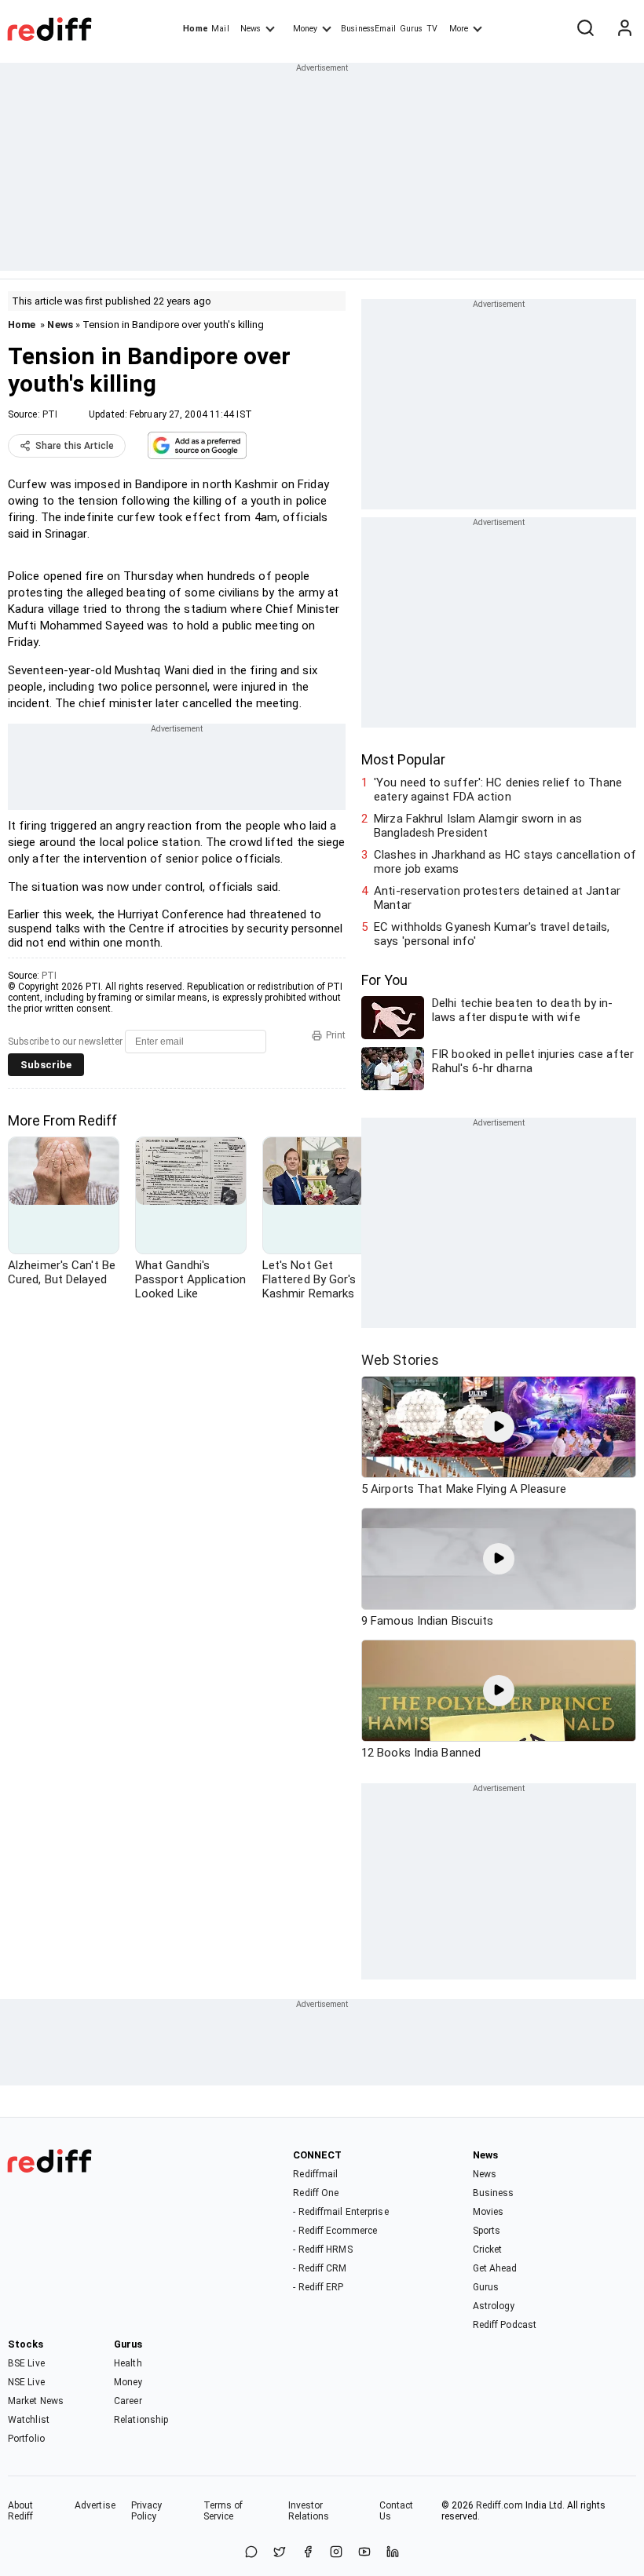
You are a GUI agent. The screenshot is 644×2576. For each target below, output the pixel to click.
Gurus (412, 29)
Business (494, 2193)
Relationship (141, 2420)
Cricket (488, 2249)
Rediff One (316, 2193)
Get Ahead (495, 2268)
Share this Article (75, 446)
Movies (488, 2212)
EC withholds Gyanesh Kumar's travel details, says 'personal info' (492, 934)
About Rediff (21, 2511)
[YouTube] (364, 2553)
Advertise (95, 2505)
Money (305, 29)
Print (336, 1035)
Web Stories (400, 1360)
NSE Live (26, 2382)
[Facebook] (308, 2553)
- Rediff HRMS (322, 2249)
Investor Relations (309, 2511)
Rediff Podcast (505, 2325)
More (459, 29)
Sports (487, 2231)
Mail (220, 29)
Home (195, 29)
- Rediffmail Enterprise (340, 2212)
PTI (50, 414)
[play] (499, 1427)
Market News (36, 2401)
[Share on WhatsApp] (251, 2553)
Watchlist (29, 2420)
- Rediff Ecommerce (335, 2231)
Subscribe (46, 1065)
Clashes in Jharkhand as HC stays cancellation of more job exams (505, 862)
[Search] (585, 29)
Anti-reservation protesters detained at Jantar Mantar (497, 898)
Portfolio (26, 2439)
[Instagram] (336, 2553)
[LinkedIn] (393, 2553)
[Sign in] (624, 29)
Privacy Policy (147, 2511)
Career (128, 2401)
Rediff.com (499, 2505)
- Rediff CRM (320, 2268)
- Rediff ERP (318, 2287)
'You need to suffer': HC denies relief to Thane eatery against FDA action (498, 790)
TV (432, 29)
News (251, 29)
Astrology (494, 2306)
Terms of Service (223, 2511)
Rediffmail (315, 2174)
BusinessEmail (368, 29)
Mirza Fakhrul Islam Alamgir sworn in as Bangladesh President (478, 826)
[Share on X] (280, 2553)
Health (128, 2363)
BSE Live (26, 2363)
